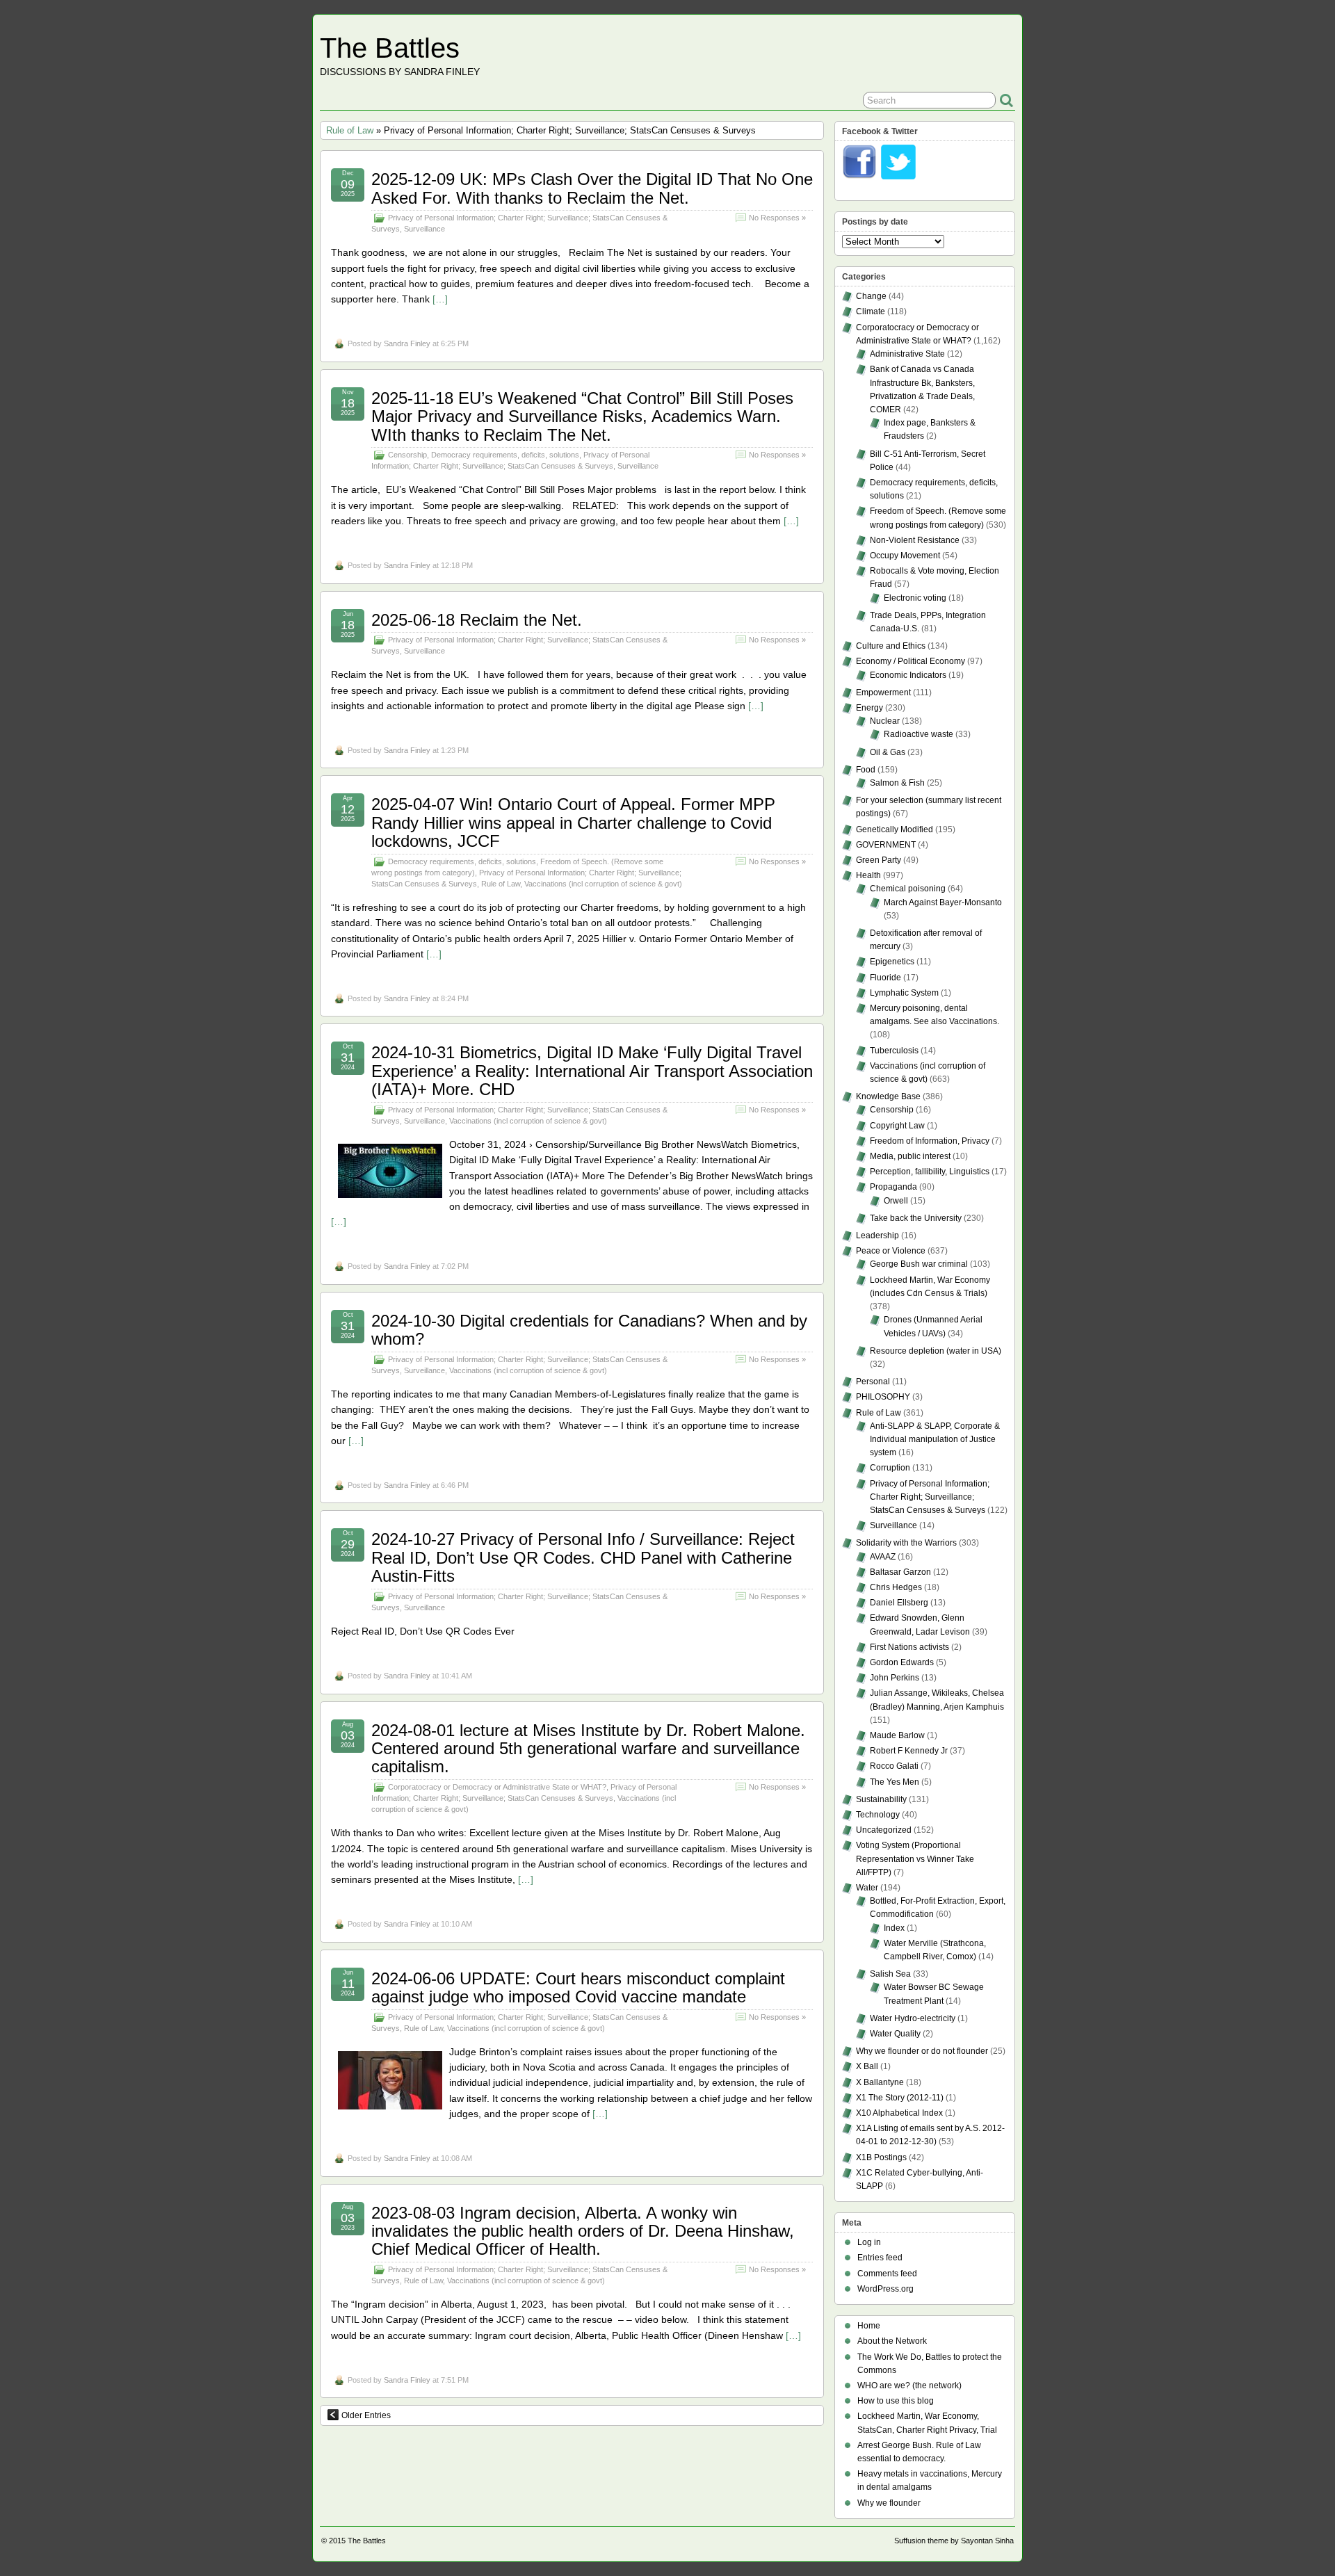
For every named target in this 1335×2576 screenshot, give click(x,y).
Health (868, 875)
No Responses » (777, 218)
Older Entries (366, 2415)
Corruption (890, 1468)
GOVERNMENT (886, 845)
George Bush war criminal (919, 1264)
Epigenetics (892, 962)
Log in (869, 2242)
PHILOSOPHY (883, 1397)
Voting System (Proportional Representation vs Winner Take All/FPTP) (915, 1858)
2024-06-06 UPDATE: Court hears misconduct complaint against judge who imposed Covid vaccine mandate (578, 1987)
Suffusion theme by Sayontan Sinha (954, 2541)
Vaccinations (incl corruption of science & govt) (603, 884)
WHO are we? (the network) (909, 2385)
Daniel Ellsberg (899, 1603)
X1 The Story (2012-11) (900, 2098)
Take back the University (916, 1218)
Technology (878, 1815)
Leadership (877, 1236)
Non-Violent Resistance (915, 540)
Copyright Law (897, 1126)
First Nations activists (909, 1647)
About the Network (892, 2341)
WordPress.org (885, 2289)
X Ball (867, 2066)
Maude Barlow (897, 1735)
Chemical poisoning (908, 889)
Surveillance (424, 229)
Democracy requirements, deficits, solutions (505, 455)
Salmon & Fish (897, 783)
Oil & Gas (888, 752)
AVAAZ (883, 1557)
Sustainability (881, 1799)
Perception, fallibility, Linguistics (930, 1172)
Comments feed (887, 2274)
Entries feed (880, 2258)
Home (869, 2326)
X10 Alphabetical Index (899, 2113)
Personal (873, 1382)
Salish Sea (890, 1974)
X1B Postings (881, 2157)
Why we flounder (889, 2503)
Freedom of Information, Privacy (930, 1141)
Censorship (407, 455)
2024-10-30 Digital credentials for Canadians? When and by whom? (589, 1330)
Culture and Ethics (891, 646)
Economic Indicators (908, 675)
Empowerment (883, 692)
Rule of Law (350, 130)
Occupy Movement (905, 556)
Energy (869, 708)
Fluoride (885, 978)
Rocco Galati (894, 1766)
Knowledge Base (888, 1096)
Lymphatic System (904, 993)
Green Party (879, 860)
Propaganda (893, 1187)
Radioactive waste (919, 734)
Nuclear (885, 721)
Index (894, 1928)
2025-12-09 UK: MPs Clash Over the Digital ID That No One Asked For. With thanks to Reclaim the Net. (592, 188)
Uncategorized (884, 1830)
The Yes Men (895, 1782)
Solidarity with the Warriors (906, 1543)
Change (871, 296)
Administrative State (907, 354)
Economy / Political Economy (911, 661)
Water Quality (895, 2034)
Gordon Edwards (902, 1662)
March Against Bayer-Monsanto (943, 902)
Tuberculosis (894, 1051)
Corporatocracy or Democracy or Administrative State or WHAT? (497, 1787)
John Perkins (895, 1678)
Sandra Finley (407, 343)
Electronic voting (915, 598)
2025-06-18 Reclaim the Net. (477, 620)
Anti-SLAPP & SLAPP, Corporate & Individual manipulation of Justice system (935, 1439)
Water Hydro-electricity (913, 2018)
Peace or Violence (891, 1251)
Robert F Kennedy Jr (909, 1751)
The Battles (390, 48)
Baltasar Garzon (900, 1572)
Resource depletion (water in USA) (936, 1351)
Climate (871, 311)
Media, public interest (910, 1156)
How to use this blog (896, 2401)
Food (866, 770)
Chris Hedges (896, 1587)
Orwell (896, 1201)
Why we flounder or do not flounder (922, 2051)
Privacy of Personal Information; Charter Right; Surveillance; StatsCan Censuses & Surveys (930, 1497)
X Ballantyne (880, 2082)
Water (867, 1888)
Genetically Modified (895, 829)
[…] (440, 299)
